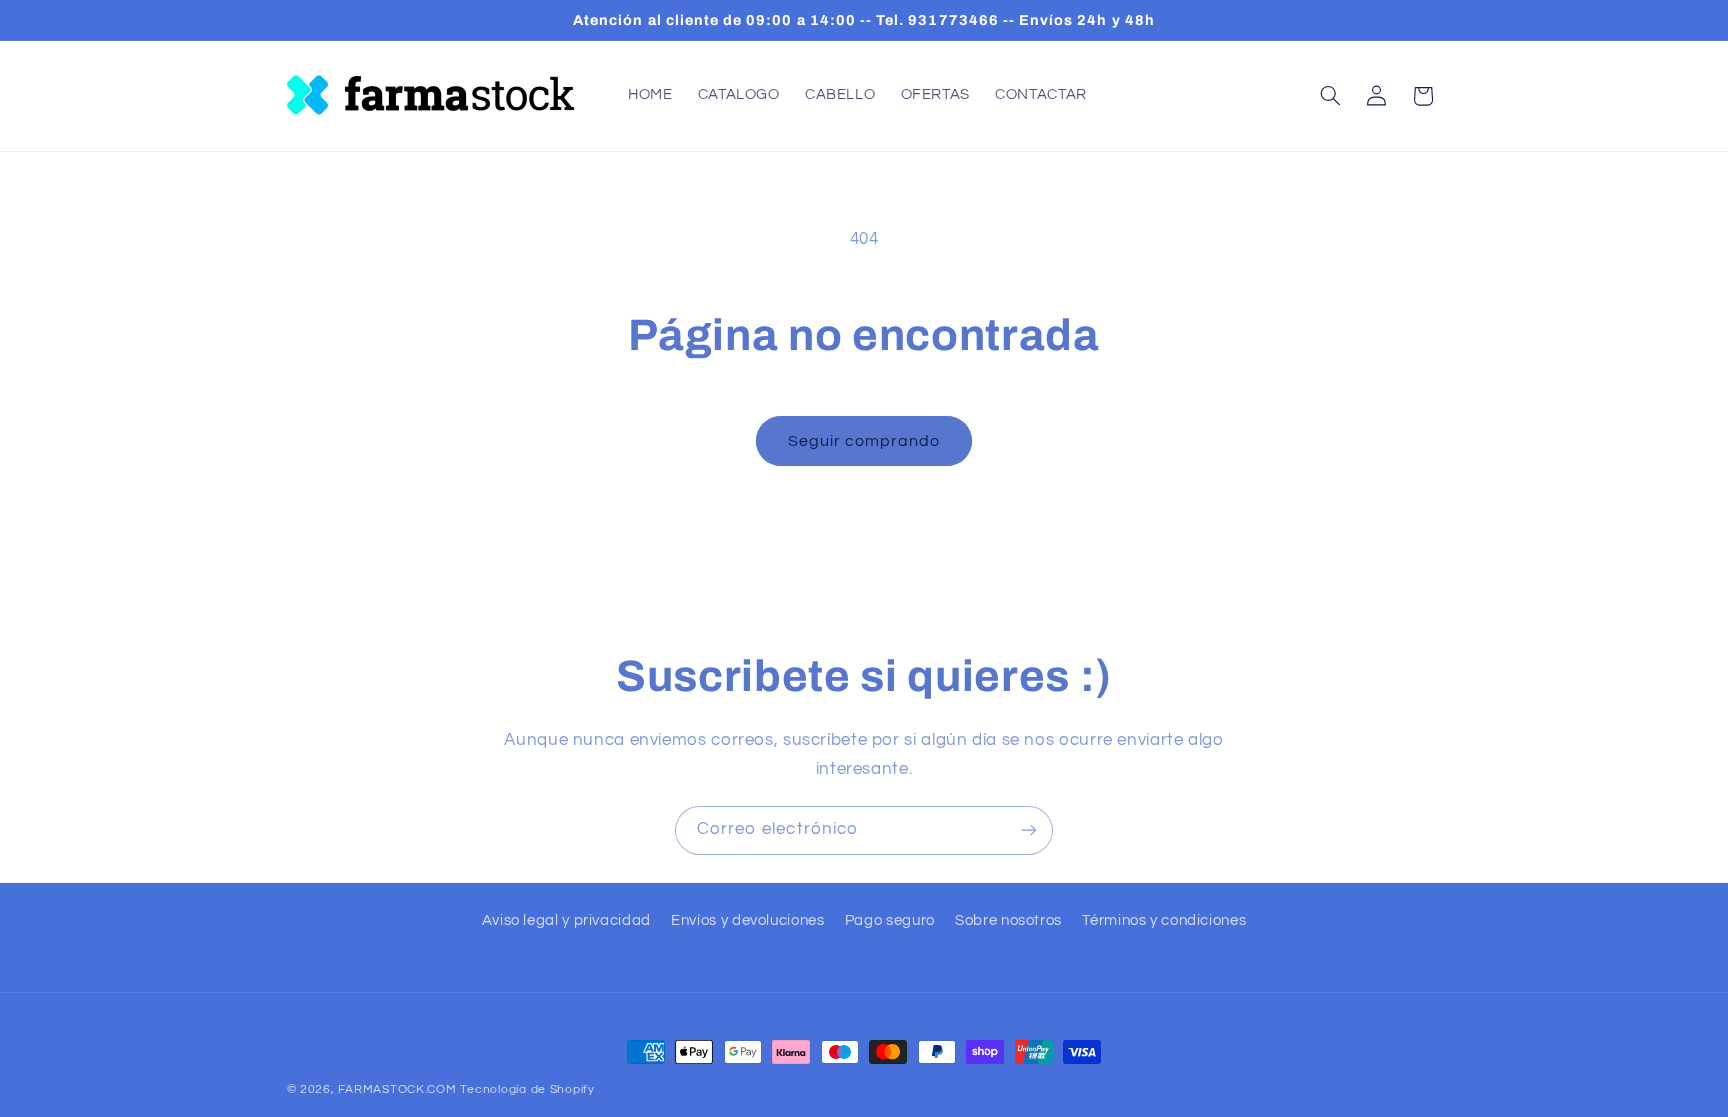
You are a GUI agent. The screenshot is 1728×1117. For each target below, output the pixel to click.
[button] (1330, 96)
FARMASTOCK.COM (397, 1089)
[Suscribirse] (1029, 830)
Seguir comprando (864, 441)
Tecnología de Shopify (527, 1089)
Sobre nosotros (1008, 920)
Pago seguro (890, 920)
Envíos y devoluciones (747, 920)
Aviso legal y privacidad (566, 920)
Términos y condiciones (1164, 920)
